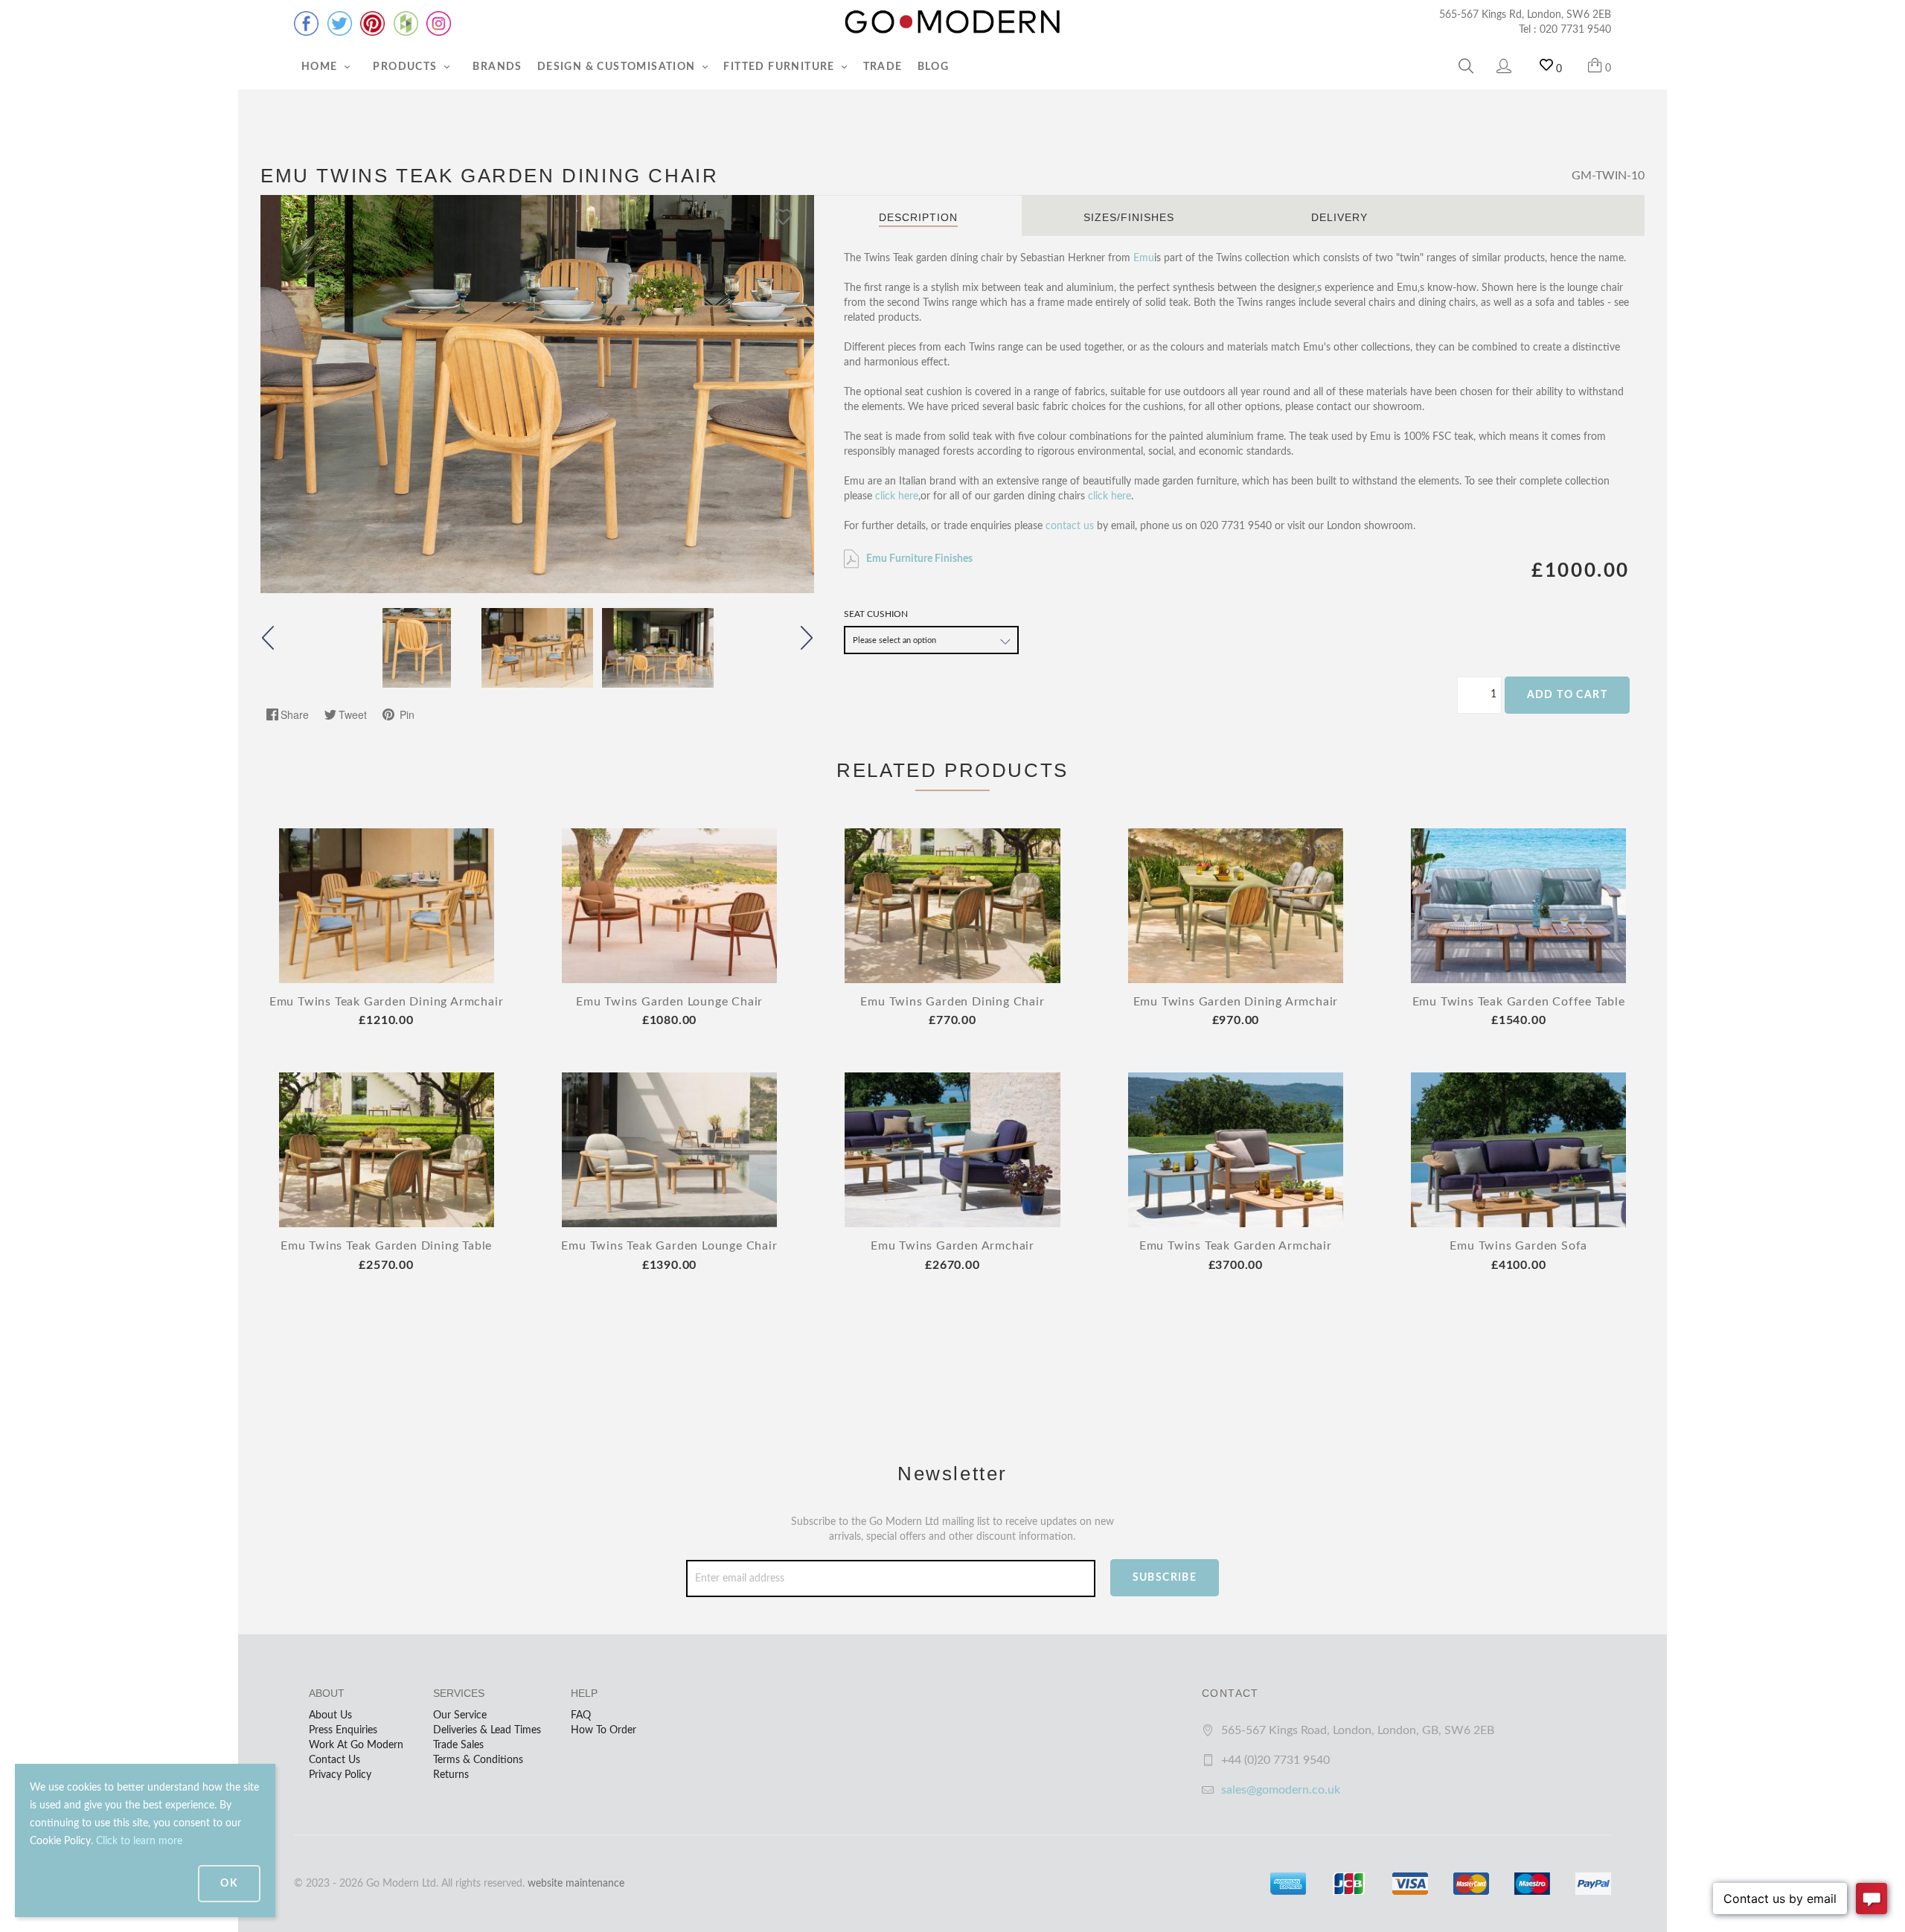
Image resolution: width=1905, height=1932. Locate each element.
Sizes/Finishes (1129, 217)
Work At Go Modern (356, 1745)
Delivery (1339, 217)
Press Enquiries (343, 1730)
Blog (934, 67)
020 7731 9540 (1575, 30)
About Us (330, 1715)
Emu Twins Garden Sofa (1518, 1246)
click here (897, 496)
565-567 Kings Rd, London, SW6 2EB (1525, 15)
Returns (451, 1775)
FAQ (581, 1715)
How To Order (603, 1730)
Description (918, 217)
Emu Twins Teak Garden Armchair (1236, 1246)
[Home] (952, 22)
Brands (497, 67)
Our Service (460, 1715)
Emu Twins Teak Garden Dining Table (386, 1246)
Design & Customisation (618, 67)
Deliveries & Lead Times (487, 1730)
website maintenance (576, 1884)
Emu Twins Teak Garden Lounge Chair (669, 1246)
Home (321, 67)
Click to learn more (139, 1841)
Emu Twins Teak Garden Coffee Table (1519, 1002)
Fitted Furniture (781, 67)
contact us (1070, 526)
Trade (883, 67)
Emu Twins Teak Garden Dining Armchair (387, 1002)
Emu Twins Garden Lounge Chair (669, 1002)
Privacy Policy (340, 1775)
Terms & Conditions (478, 1760)
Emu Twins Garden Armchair (952, 1246)
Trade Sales (458, 1745)
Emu (1144, 258)
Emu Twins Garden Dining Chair (952, 1002)
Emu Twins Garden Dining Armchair (1236, 1002)
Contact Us (334, 1760)
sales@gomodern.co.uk (1281, 1790)
